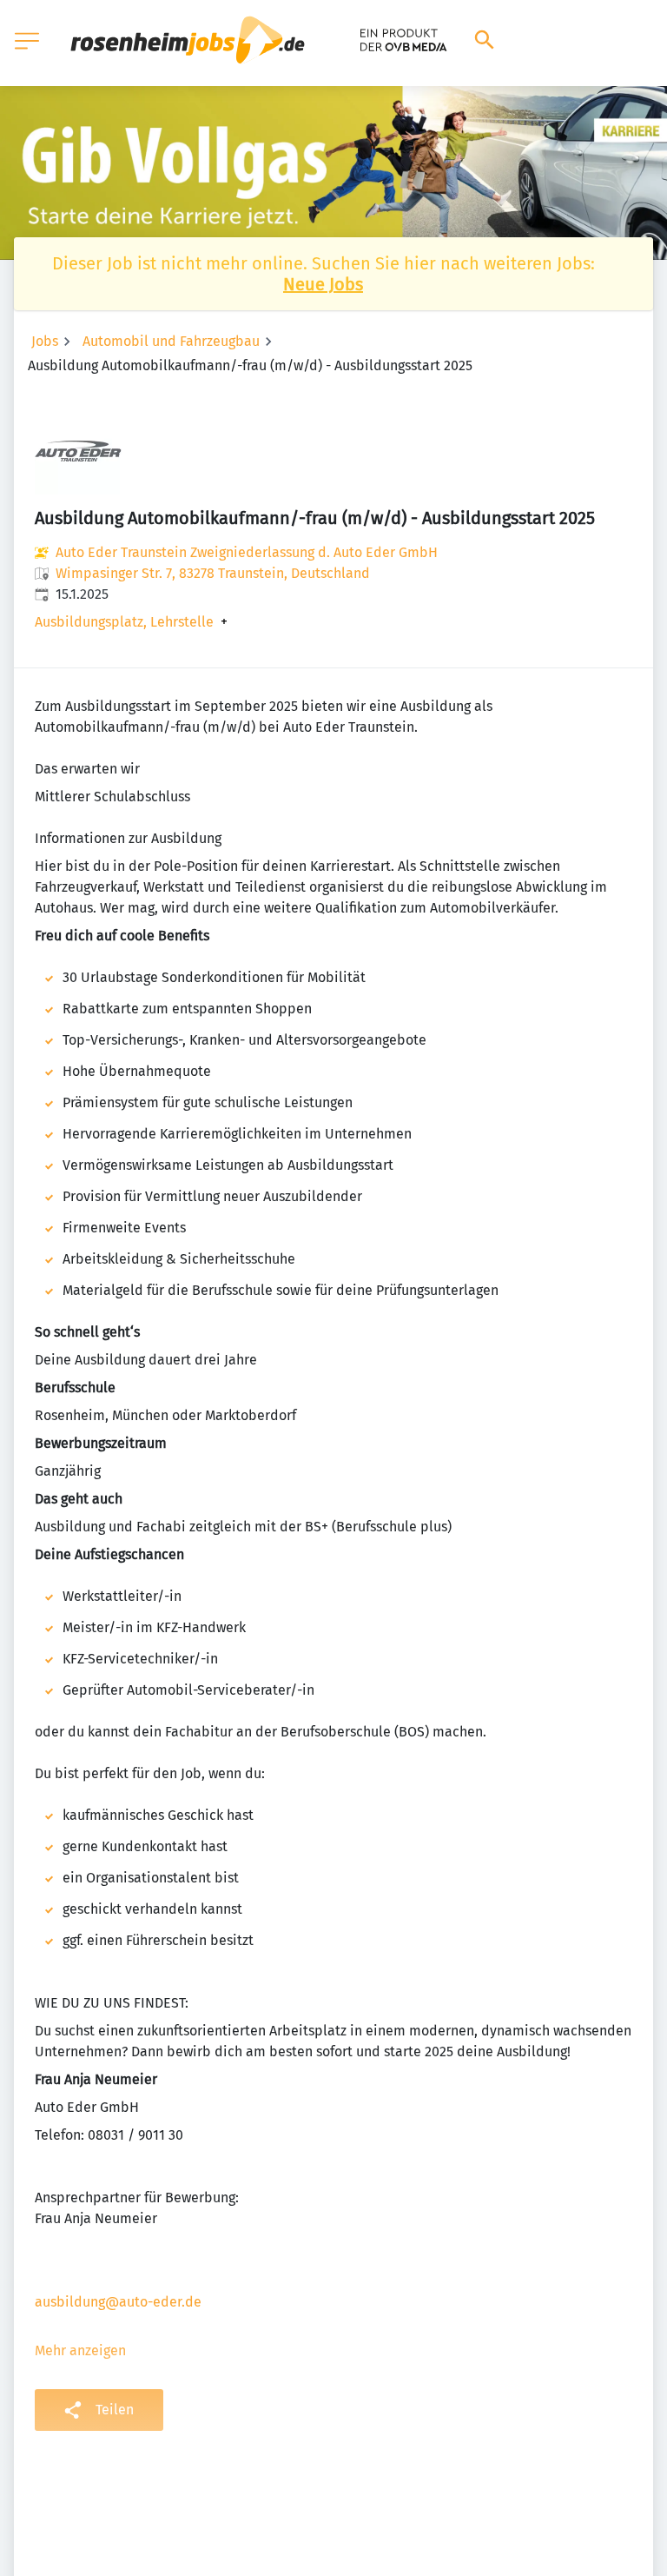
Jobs (45, 341)
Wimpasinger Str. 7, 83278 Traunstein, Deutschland (213, 573)
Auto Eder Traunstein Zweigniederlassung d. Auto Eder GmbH (247, 552)
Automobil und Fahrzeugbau (171, 341)
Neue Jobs (323, 284)
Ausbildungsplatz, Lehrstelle (124, 622)
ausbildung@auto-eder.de (118, 2302)
